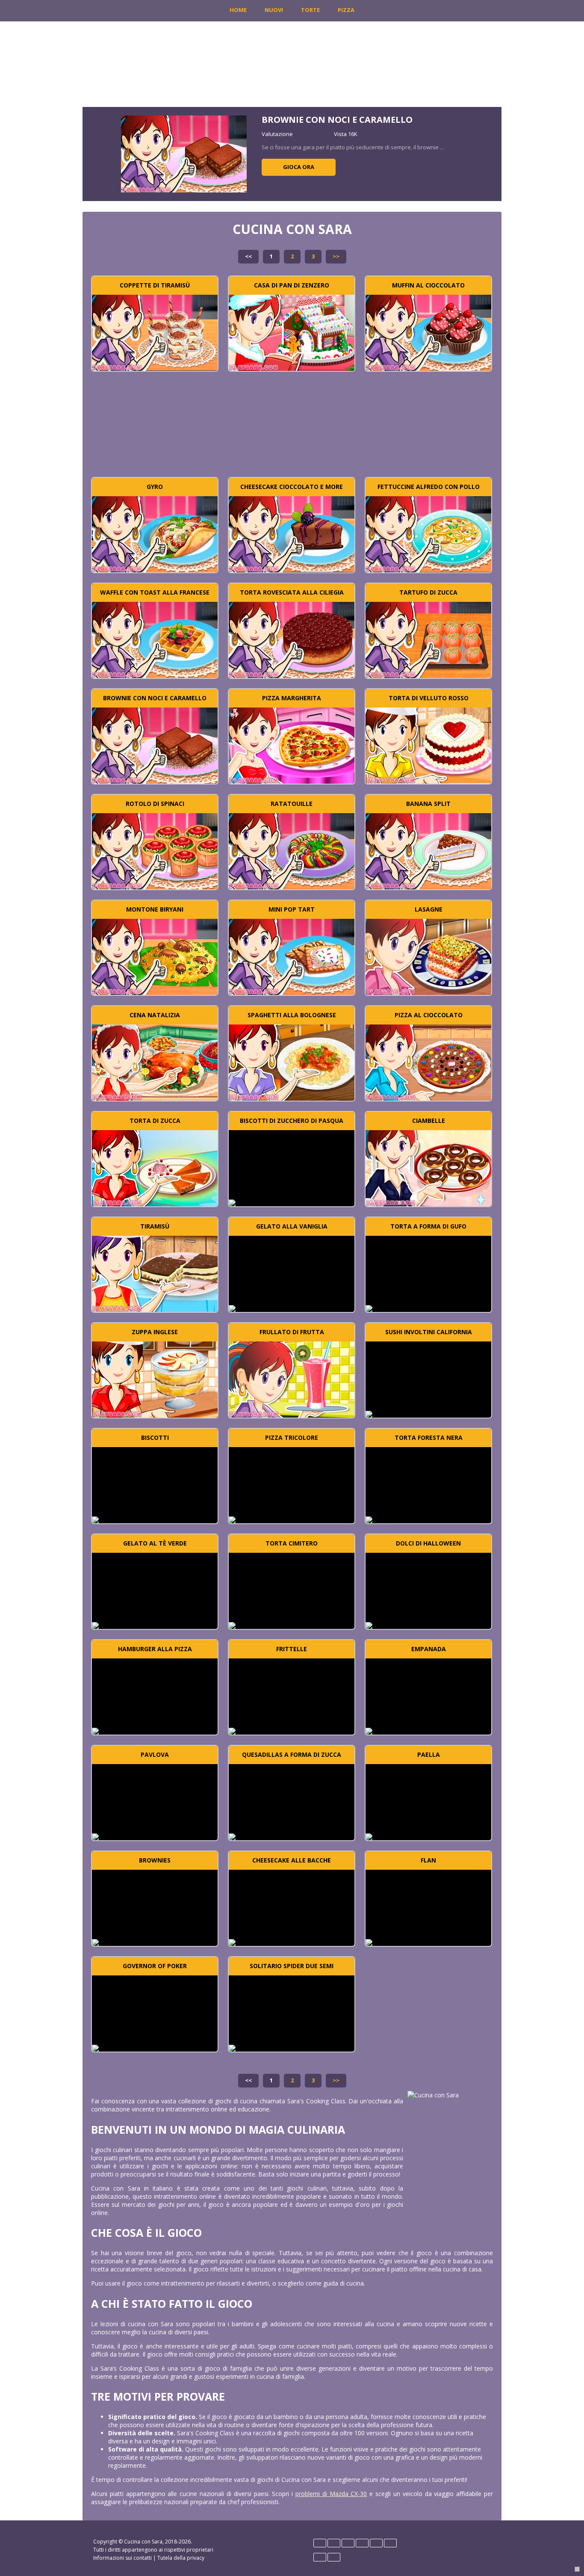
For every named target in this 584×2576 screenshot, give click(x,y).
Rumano (334, 2557)
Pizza (346, 10)
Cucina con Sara (143, 2542)
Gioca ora (299, 167)
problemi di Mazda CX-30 (331, 2494)
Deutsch (320, 2543)
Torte (310, 10)
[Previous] (99, 154)
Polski (390, 2543)
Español (348, 2543)
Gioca (155, 332)
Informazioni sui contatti (122, 2558)
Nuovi (274, 10)
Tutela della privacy (181, 2558)
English (334, 2543)
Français (362, 2543)
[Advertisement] (292, 428)
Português (320, 2557)
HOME (238, 10)
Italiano (376, 2543)
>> (336, 256)
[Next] (485, 154)
